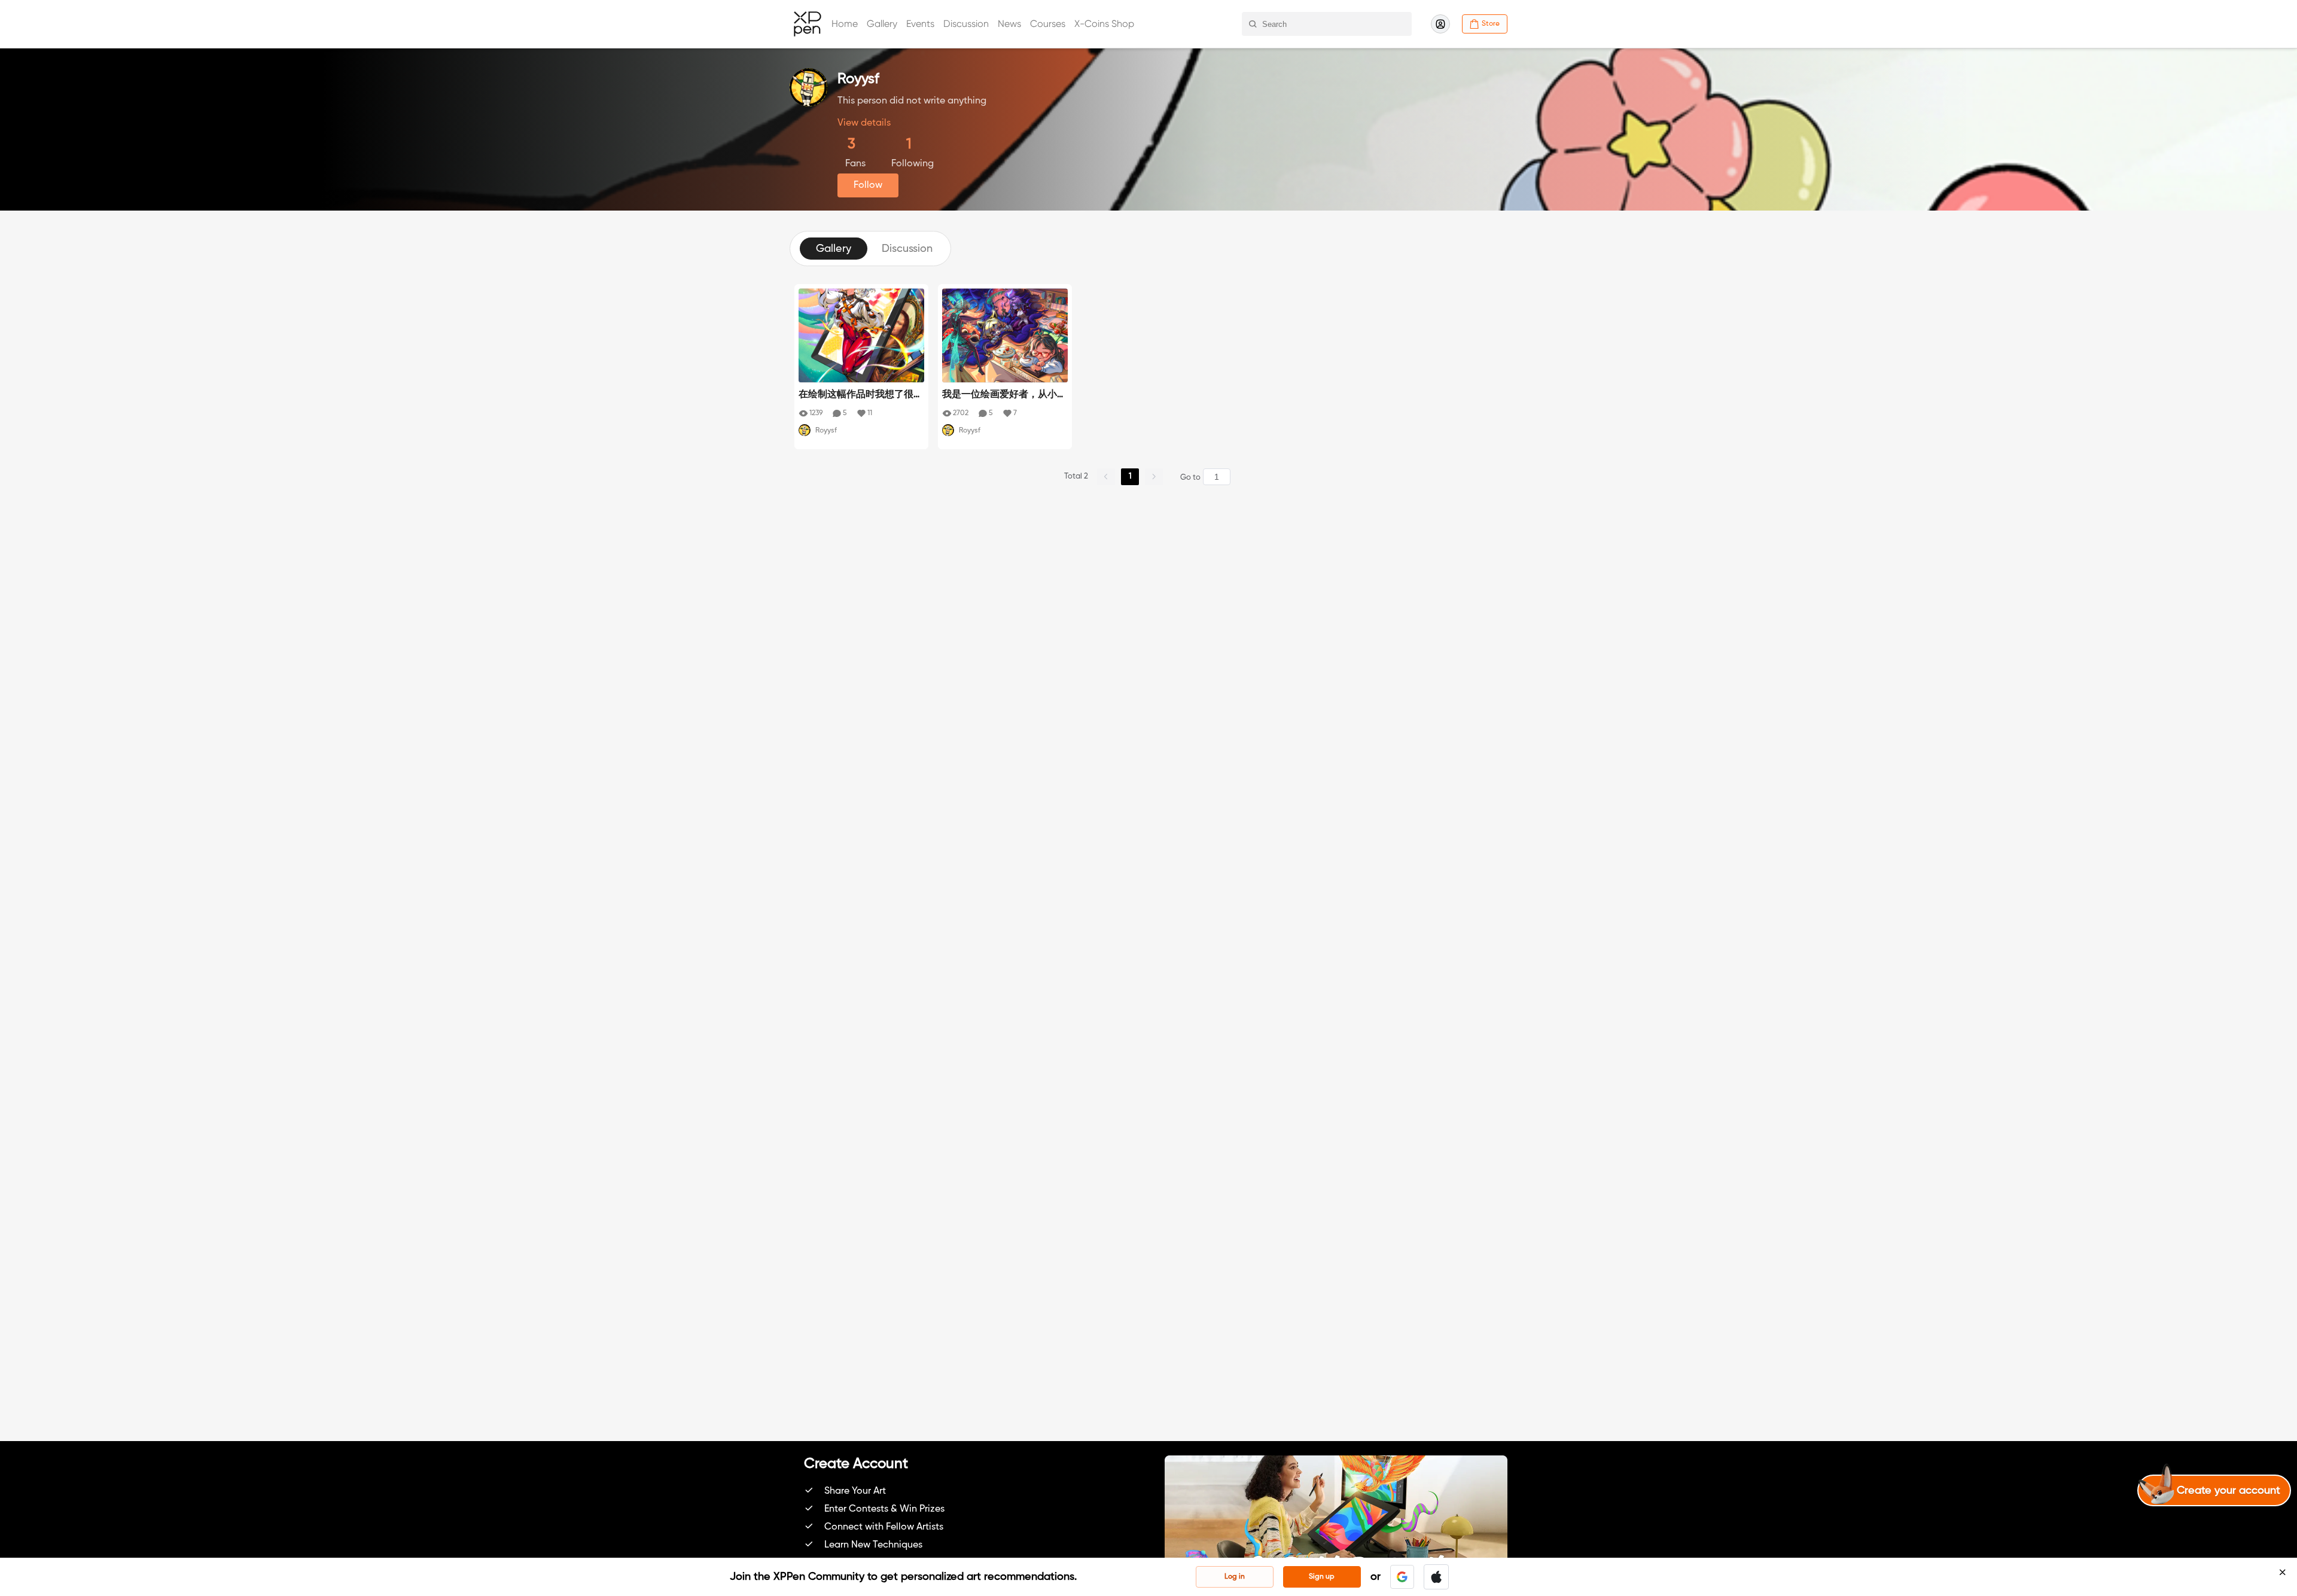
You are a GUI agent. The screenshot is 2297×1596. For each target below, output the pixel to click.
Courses (1048, 24)
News (1009, 24)
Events (920, 24)
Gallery (882, 24)
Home (845, 24)
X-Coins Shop (1104, 24)
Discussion (966, 24)
